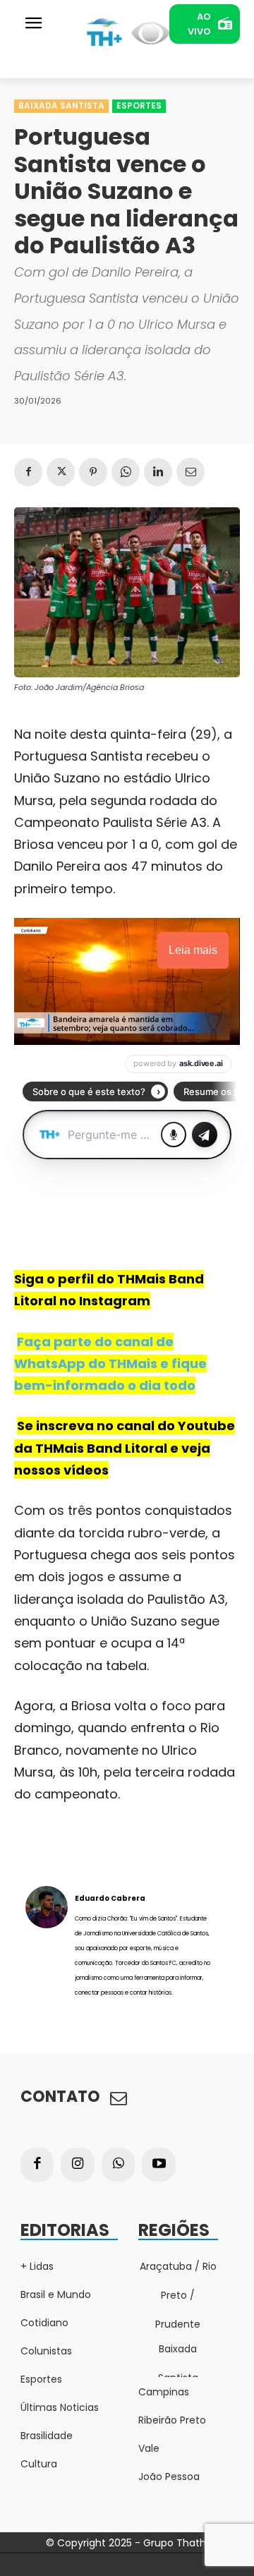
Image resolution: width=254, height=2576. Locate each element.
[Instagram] (78, 2165)
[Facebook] (28, 472)
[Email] (190, 472)
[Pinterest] (93, 472)
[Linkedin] (158, 472)
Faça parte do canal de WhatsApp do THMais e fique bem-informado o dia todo (110, 1364)
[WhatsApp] (126, 472)
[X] (61, 472)
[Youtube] (159, 2165)
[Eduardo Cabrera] (47, 1945)
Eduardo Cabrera (110, 1898)
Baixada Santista (61, 105)
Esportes (139, 105)
